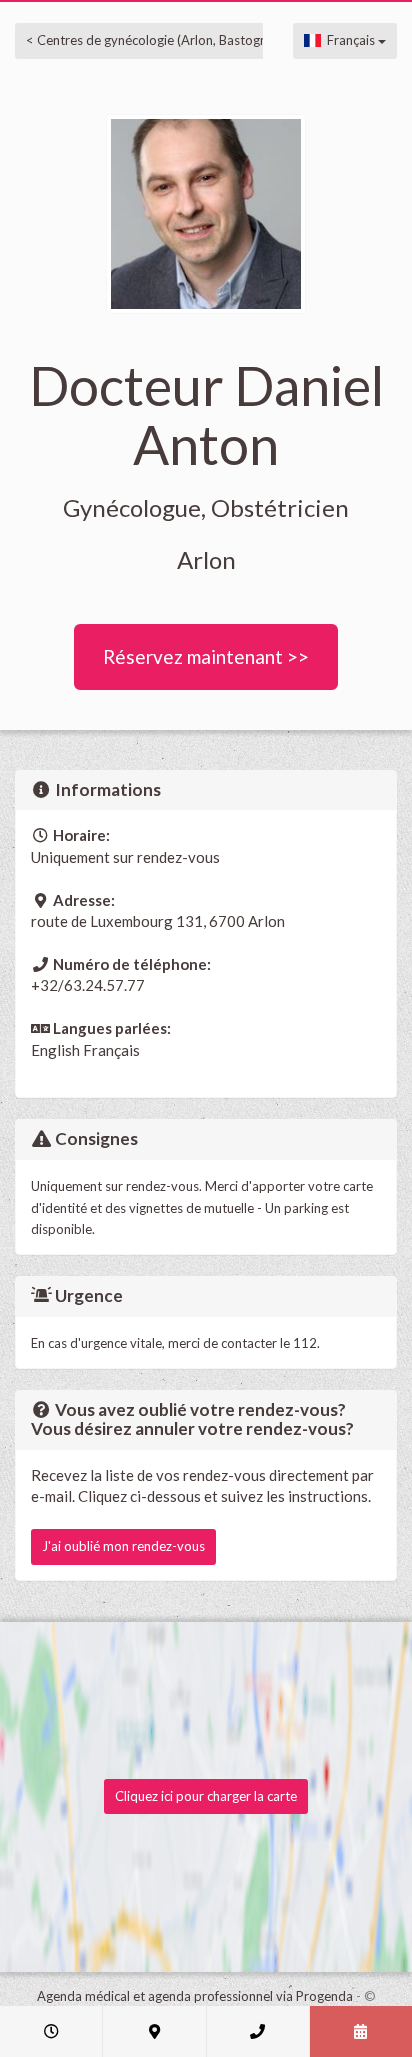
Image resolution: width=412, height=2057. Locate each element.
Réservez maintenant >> (206, 656)
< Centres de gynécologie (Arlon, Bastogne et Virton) (179, 40)
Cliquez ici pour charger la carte (206, 1796)
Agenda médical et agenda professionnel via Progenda (195, 1996)
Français (349, 40)
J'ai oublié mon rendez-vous (123, 1546)
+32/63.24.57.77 (88, 985)
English (55, 1050)
